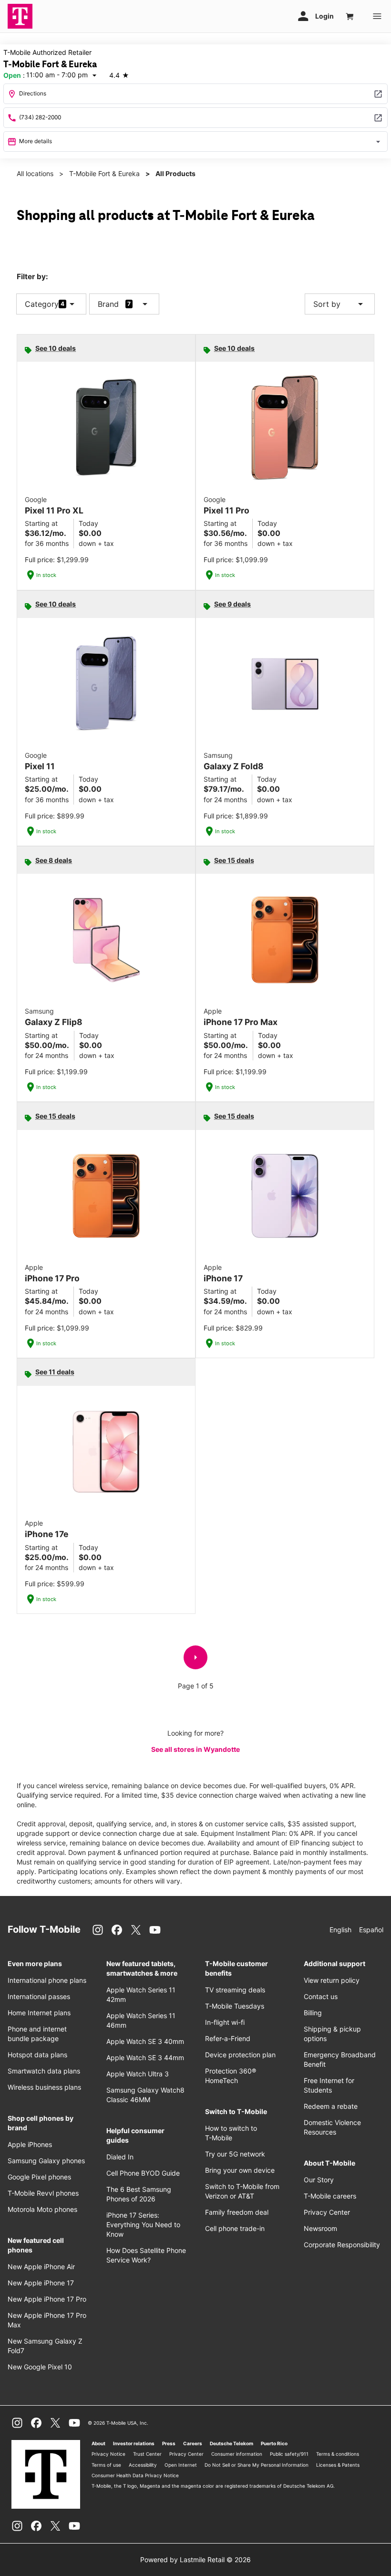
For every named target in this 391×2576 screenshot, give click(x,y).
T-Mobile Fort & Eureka (104, 173)
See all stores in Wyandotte (195, 1749)
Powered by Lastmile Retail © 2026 (195, 2560)
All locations (35, 173)
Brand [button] (108, 304)
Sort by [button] (340, 304)
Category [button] (42, 304)
